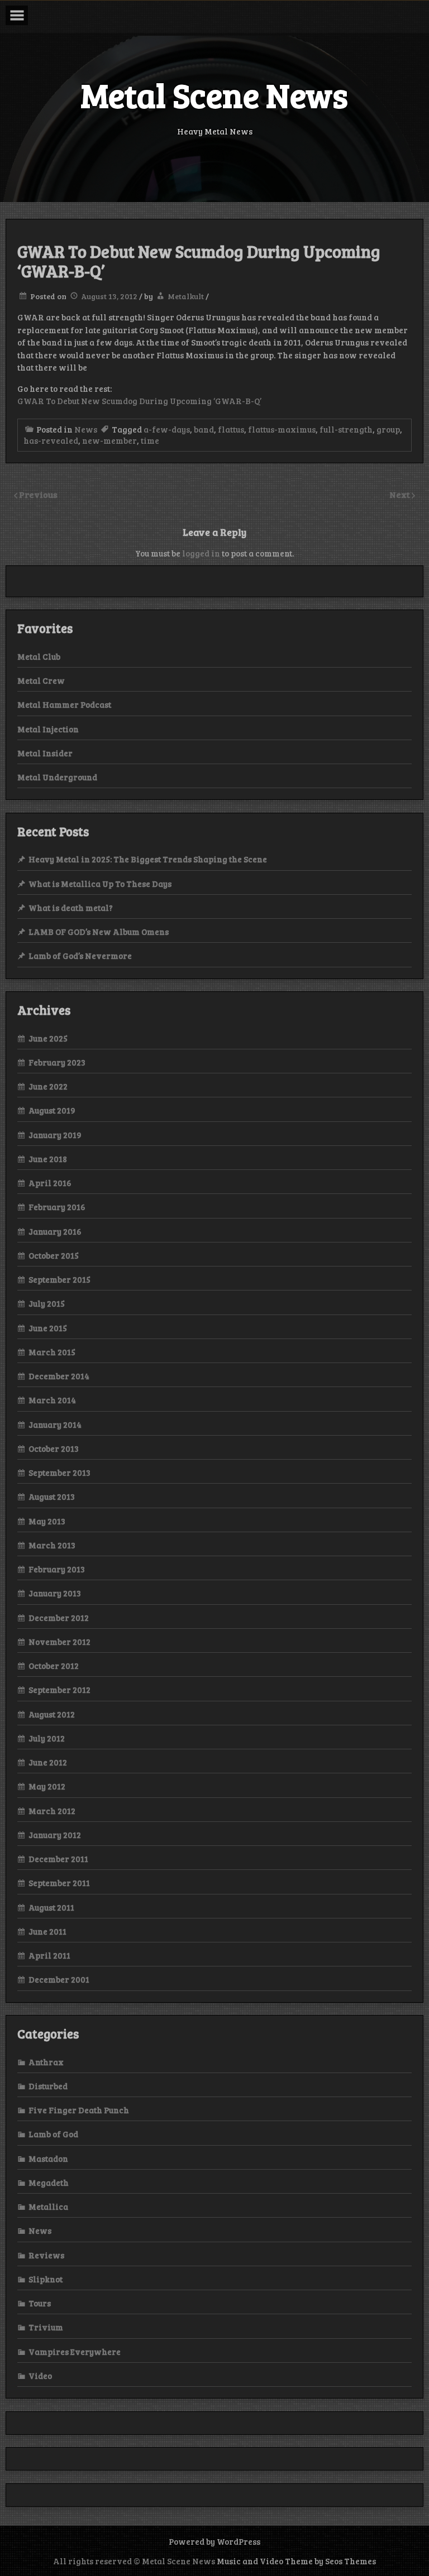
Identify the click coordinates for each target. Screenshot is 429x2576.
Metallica (48, 2206)
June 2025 (48, 1038)
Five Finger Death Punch (79, 2110)
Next (401, 494)
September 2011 (59, 1883)
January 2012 (55, 1835)
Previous (38, 494)
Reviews (46, 2255)
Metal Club (39, 656)
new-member (109, 440)
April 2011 (49, 1955)
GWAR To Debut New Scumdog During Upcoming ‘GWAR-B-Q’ (139, 401)
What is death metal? (71, 908)
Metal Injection (48, 729)
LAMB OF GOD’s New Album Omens (99, 932)
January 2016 (55, 1231)
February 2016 (57, 1207)
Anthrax (46, 2062)
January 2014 (55, 1424)
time (150, 440)
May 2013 (47, 1521)
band (204, 429)
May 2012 (47, 1786)
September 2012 (59, 1690)
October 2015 (54, 1255)
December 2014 (59, 1376)
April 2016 (50, 1183)
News (86, 429)
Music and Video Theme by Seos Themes (296, 2561)
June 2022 (48, 1086)
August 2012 (52, 1714)
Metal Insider (45, 753)
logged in (201, 553)
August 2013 (52, 1496)
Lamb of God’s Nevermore (80, 956)
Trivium (46, 2327)
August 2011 (51, 1907)
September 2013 (59, 1472)
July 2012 (47, 1738)
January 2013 (55, 1593)
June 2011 (47, 1931)
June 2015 (48, 1328)
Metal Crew (41, 680)
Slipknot (46, 2279)
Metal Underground (57, 777)
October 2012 (54, 1666)
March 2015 (52, 1352)
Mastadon (48, 2158)
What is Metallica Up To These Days (100, 884)
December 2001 (59, 1979)
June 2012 (48, 1762)
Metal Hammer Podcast (64, 704)
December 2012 (59, 1618)
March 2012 (52, 1811)
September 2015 (59, 1279)
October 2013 (54, 1448)
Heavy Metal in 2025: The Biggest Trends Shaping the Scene (148, 859)
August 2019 (52, 1110)
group (388, 429)
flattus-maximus (282, 429)
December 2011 (58, 1859)
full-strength (346, 429)
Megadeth (49, 2182)
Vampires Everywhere (75, 2352)
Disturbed (48, 2086)
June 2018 (48, 1159)
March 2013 (52, 1545)
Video (40, 2376)
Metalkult (186, 296)
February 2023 (57, 1062)
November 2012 (59, 1642)
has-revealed (51, 440)
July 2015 (47, 1303)
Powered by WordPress (214, 2541)
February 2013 (57, 1569)
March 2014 (52, 1400)
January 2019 (55, 1135)
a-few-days (167, 429)
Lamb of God (53, 2134)
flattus (231, 429)
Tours (40, 2303)
